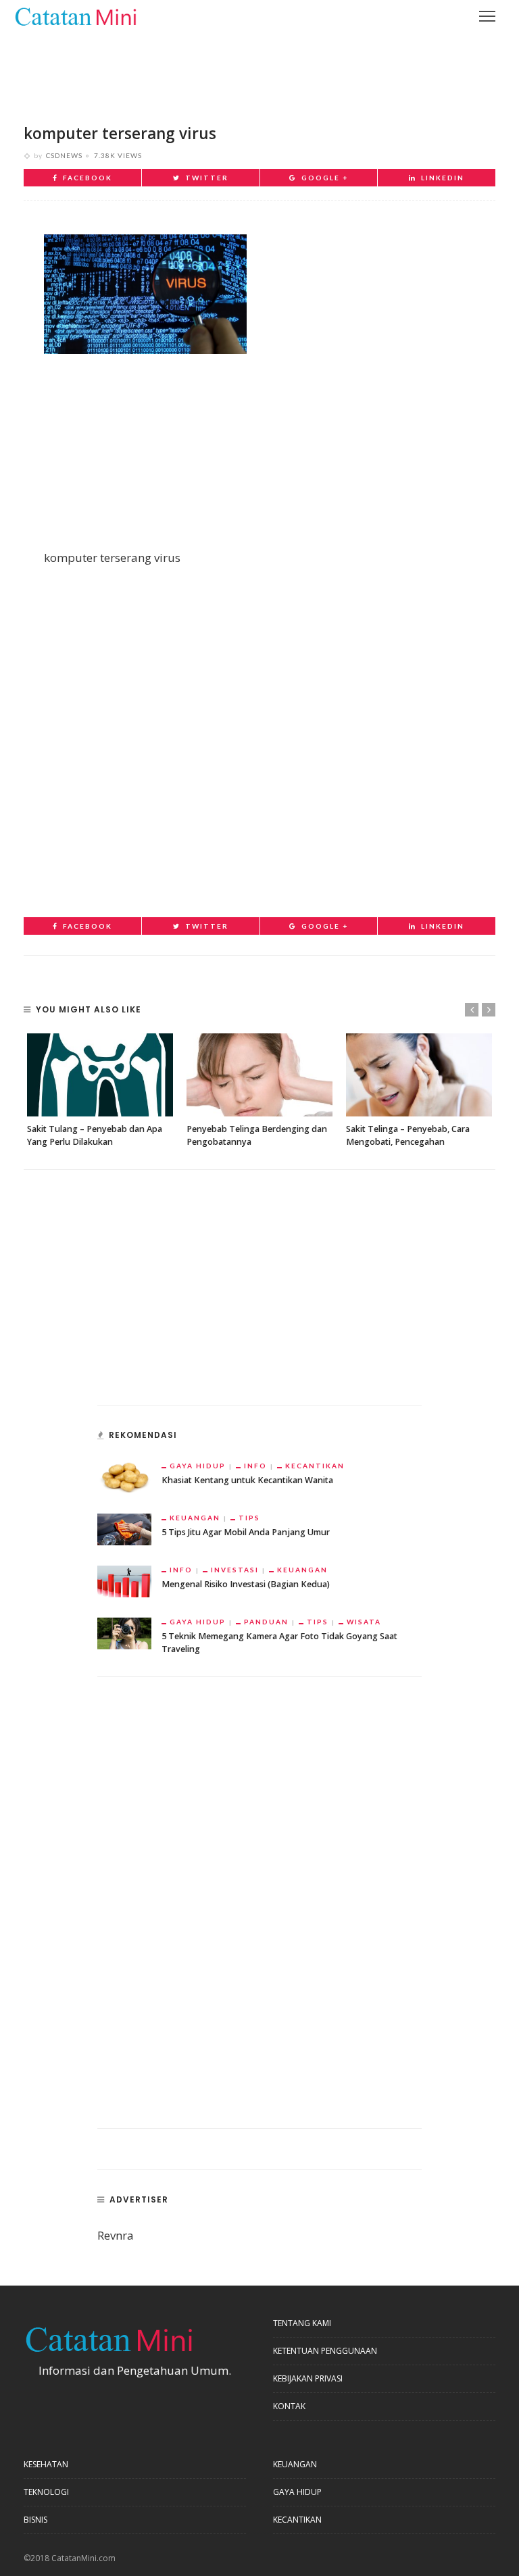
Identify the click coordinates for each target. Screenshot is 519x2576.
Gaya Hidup (198, 1466)
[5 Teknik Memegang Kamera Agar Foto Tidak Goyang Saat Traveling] (124, 1632)
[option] (100, 1091)
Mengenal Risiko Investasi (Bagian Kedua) (246, 1584)
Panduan (266, 1622)
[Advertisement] (259, 68)
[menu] (487, 16)
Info (255, 1466)
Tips (249, 1518)
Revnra (116, 2235)
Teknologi (46, 2492)
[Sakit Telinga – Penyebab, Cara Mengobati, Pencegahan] (419, 1075)
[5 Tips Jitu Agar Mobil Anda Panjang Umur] (124, 1528)
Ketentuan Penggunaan (325, 2351)
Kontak (289, 2406)
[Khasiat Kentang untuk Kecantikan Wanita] (124, 1476)
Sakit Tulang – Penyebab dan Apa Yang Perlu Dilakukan (95, 1135)
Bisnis (35, 2520)
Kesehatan (46, 2464)
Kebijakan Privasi (308, 2378)
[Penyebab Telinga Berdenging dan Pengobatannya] (259, 1075)
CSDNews (64, 155)
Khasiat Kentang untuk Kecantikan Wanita (247, 1480)
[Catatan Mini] (75, 15)
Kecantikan (315, 1466)
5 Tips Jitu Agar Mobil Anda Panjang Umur (246, 1532)
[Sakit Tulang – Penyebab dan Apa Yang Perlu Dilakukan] (100, 1075)
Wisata (364, 1622)
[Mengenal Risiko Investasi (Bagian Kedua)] (124, 1580)
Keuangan (195, 1518)
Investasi (235, 1570)
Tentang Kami (302, 2323)
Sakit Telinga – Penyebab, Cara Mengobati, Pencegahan (408, 1135)
